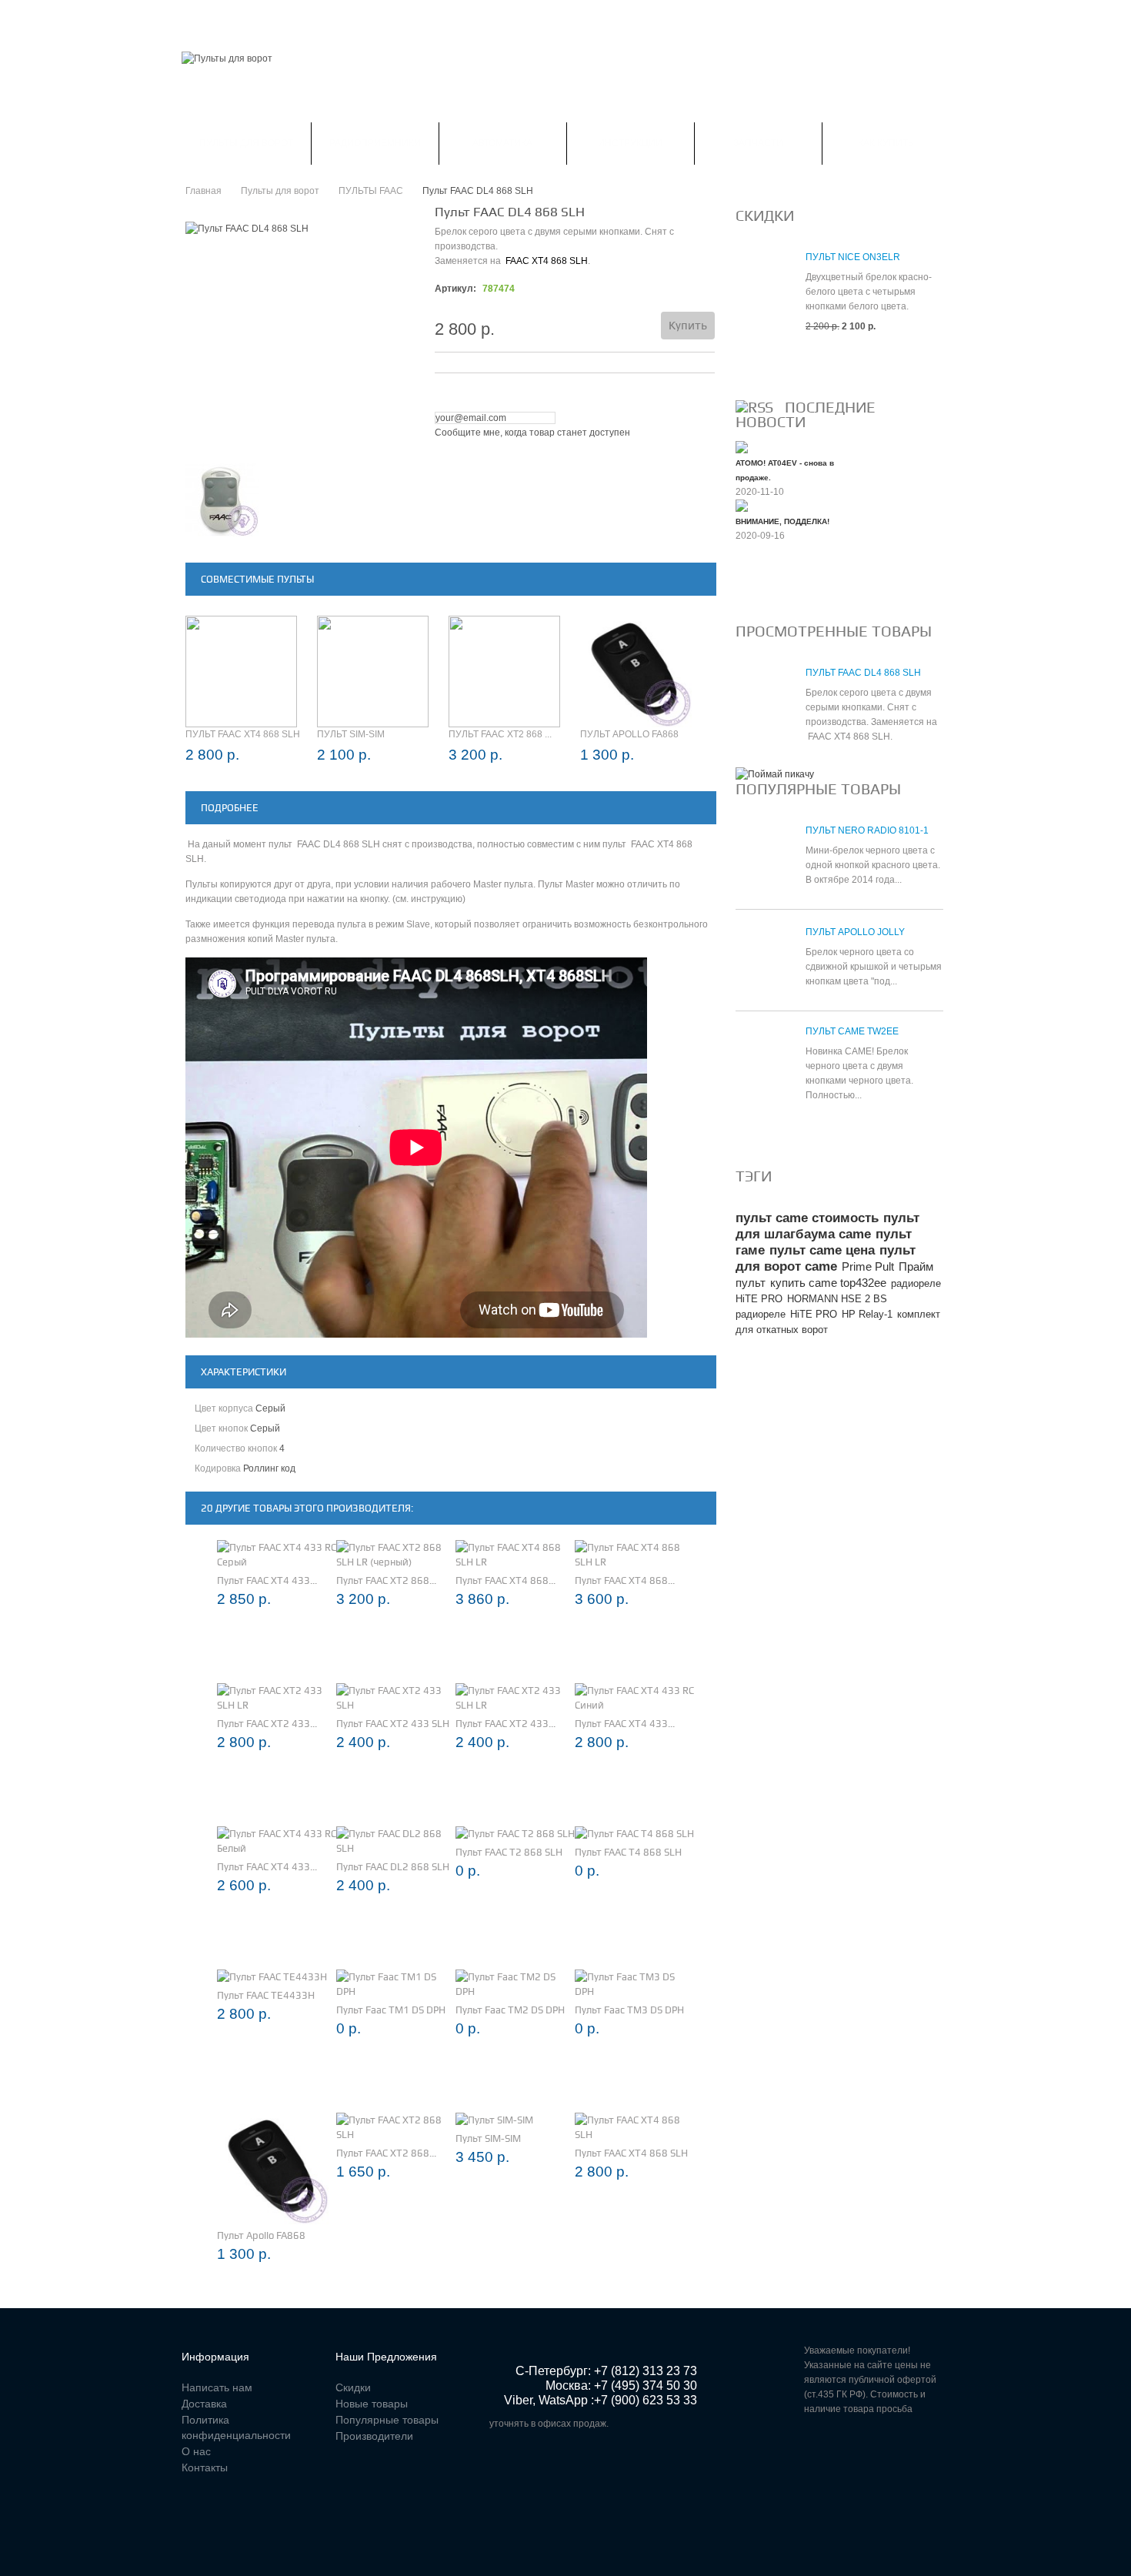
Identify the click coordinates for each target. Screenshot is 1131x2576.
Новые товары (372, 2404)
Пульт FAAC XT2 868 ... (500, 734)
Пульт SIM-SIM (351, 734)
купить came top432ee (828, 1283)
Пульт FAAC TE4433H (266, 1995)
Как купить (886, 143)
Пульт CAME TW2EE (852, 1031)
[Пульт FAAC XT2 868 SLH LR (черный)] (396, 1555)
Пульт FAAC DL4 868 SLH (863, 673)
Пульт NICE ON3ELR (853, 257)
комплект (919, 1314)
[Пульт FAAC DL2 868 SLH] (396, 1841)
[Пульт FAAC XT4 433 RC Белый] (277, 1841)
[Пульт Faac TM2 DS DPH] (515, 1984)
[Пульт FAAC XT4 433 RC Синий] (634, 1698)
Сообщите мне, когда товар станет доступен (532, 433)
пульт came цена (822, 1250)
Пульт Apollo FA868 (629, 734)
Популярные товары (818, 789)
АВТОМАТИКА (502, 143)
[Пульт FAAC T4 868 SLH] (634, 1834)
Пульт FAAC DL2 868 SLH (393, 1867)
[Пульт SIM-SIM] (494, 2120)
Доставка (204, 2404)
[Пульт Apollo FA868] (273, 2168)
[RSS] (754, 407)
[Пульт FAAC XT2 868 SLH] (396, 2127)
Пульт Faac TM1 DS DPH (391, 2010)
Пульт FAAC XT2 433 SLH (393, 1724)
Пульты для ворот (246, 143)
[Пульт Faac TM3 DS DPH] (634, 1984)
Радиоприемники (375, 143)
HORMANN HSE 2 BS (837, 1299)
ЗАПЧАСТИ (758, 143)
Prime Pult (868, 1266)
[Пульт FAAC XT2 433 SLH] (396, 1698)
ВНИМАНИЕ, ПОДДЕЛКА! (782, 521)
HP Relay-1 (867, 1314)
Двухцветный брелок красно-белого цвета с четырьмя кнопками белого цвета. (869, 292)
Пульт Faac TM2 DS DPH (510, 2010)
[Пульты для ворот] (227, 59)
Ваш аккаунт (340, 18)
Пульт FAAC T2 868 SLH (509, 1852)
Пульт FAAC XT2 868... (386, 1580)
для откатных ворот (782, 1330)
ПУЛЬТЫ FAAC (371, 191)
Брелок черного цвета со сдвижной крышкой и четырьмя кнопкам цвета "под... (874, 967)
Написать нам (432, 18)
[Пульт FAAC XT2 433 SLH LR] (277, 1698)
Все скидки (772, 363)
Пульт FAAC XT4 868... (505, 1580)
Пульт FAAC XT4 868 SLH (243, 734)
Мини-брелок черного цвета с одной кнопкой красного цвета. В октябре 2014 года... (873, 865)
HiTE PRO (814, 1314)
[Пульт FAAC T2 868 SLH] (515, 1834)
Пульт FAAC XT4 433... (267, 1580)
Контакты (517, 18)
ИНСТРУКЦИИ (630, 143)
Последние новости (806, 414)
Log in (940, 19)
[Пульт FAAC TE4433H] (272, 1977)
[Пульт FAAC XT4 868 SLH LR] (515, 1555)
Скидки (267, 18)
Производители (374, 2436)
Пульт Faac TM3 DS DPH (629, 2010)
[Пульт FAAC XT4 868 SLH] (634, 2127)
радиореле (761, 1314)
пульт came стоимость (807, 1218)
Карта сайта (597, 18)
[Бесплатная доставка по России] (775, 774)
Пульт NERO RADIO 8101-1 (867, 830)
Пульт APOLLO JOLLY (855, 932)
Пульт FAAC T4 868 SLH (628, 1852)
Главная (203, 18)
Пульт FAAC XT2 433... (267, 1724)
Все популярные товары (809, 1132)
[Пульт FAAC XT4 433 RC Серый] (277, 1555)
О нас (196, 2451)
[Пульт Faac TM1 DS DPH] (396, 1984)
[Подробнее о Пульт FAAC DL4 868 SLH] (763, 701)
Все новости (777, 587)
